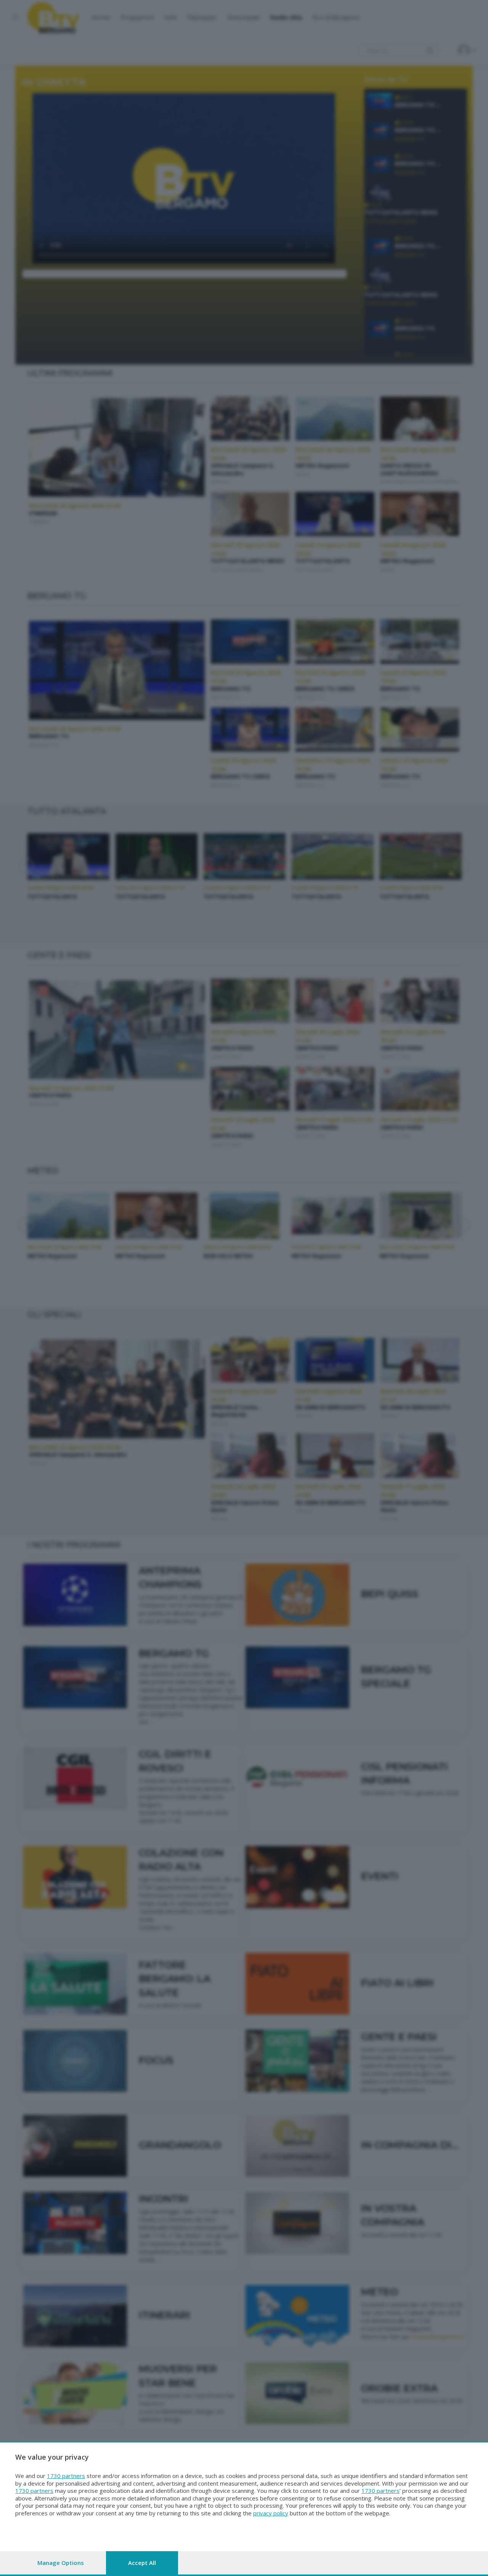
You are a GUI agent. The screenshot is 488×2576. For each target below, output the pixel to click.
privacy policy (271, 2513)
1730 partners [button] (66, 2476)
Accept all (142, 2563)
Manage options (61, 2563)
